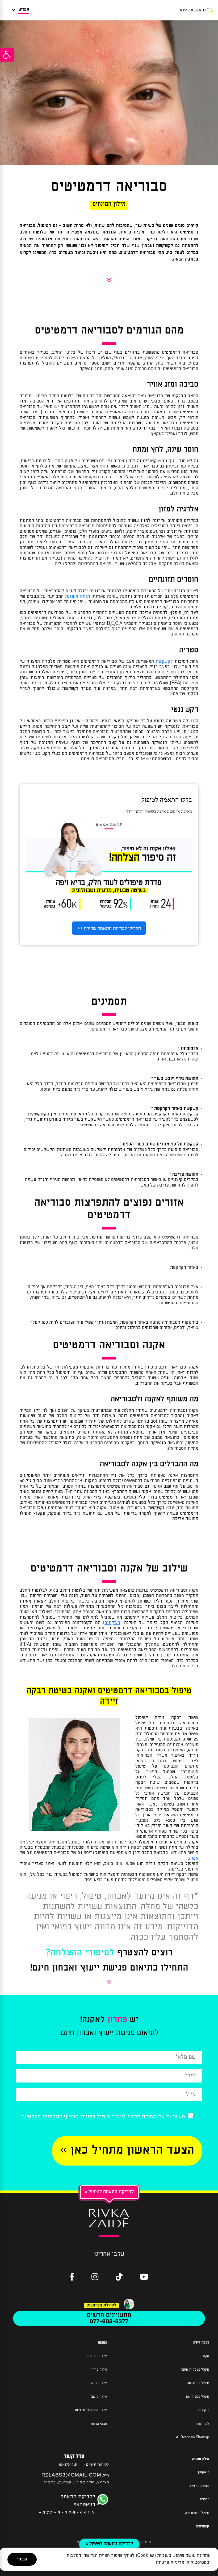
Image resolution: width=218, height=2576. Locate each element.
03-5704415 (68, 2465)
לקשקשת (164, 662)
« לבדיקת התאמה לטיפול (109, 2192)
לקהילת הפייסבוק (101, 2305)
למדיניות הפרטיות (42, 2117)
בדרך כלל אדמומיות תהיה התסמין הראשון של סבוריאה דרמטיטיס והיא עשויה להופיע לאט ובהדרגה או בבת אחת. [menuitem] (115, 1054)
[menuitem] (109, 1268)
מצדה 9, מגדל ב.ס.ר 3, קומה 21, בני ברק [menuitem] (76, 2482)
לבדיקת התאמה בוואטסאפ (67, 2500)
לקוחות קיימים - (96, 2464)
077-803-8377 (109, 2321)
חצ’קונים (112, 1623)
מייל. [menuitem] (75, 2475)
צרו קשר (74, 2456)
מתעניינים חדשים (109, 2315)
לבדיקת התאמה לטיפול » (109, 2544)
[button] (7, 55)
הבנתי (22, 2559)
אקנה (194, 1858)
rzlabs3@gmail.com (71, 2475)
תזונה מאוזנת (78, 597)
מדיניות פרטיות (170, 2563)
